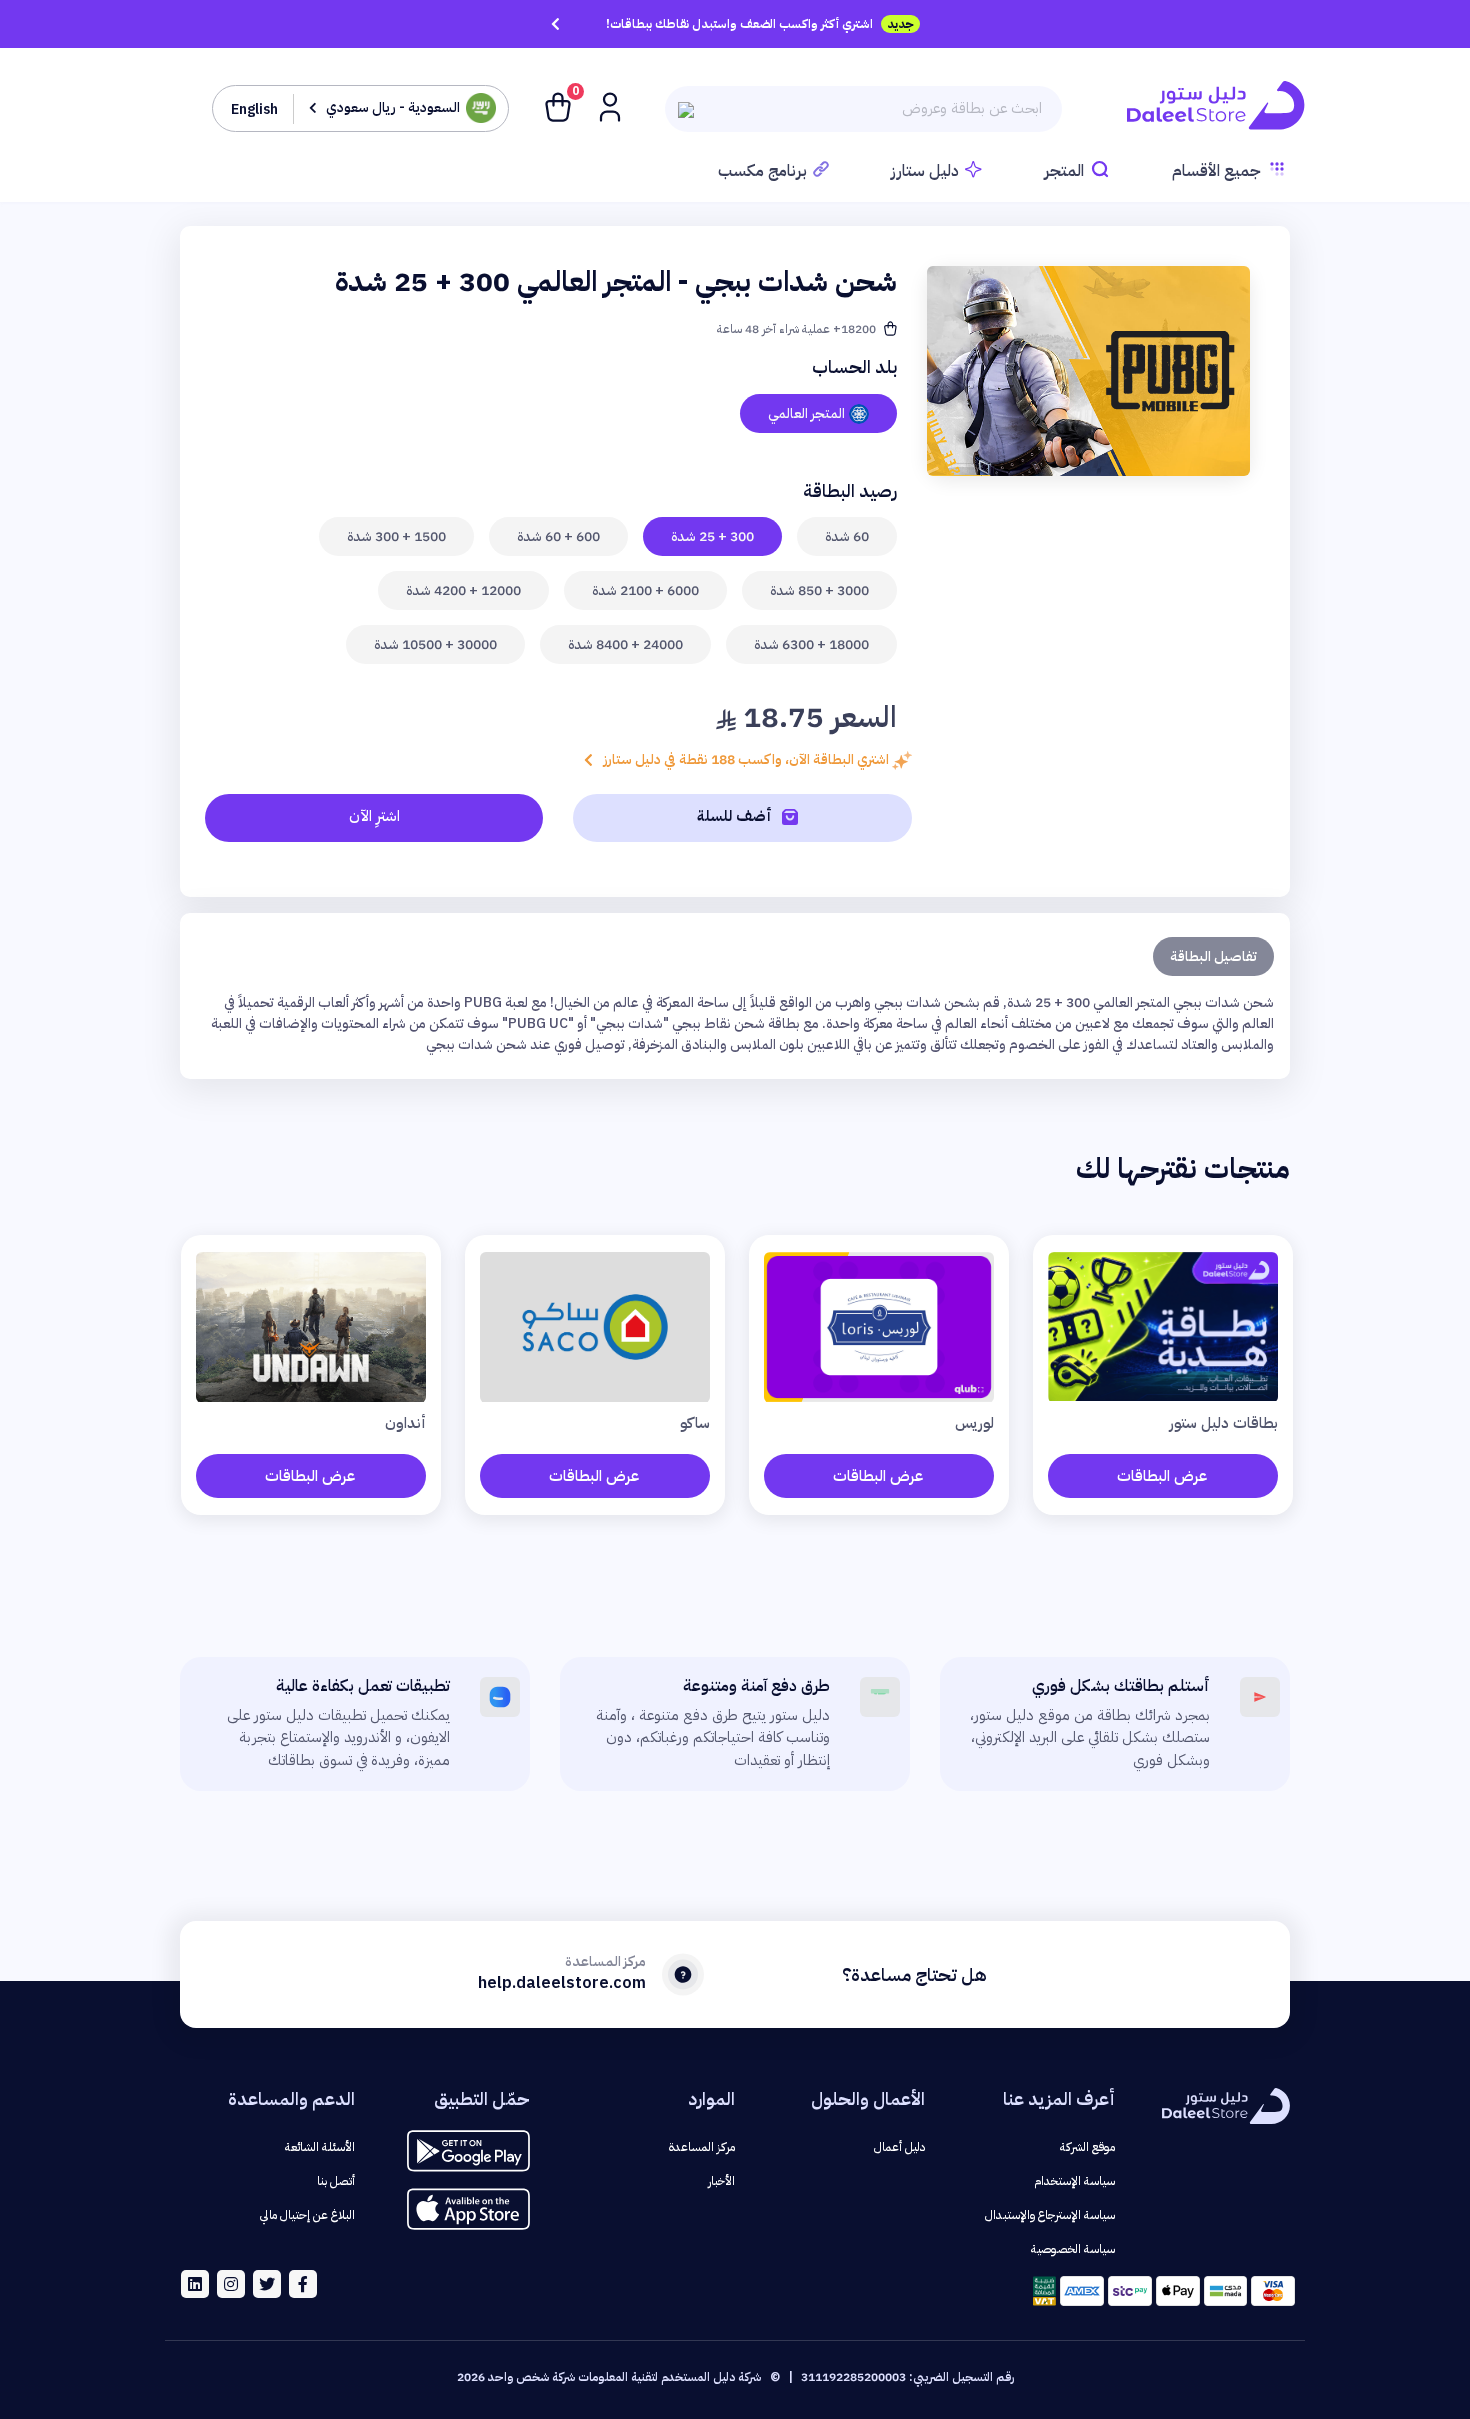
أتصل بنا (336, 2181)
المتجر (1064, 171)
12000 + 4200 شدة (463, 590)
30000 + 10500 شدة (435, 644)
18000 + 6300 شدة (811, 644)
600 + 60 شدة (558, 536)
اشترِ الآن (374, 816)
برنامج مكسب (762, 171)
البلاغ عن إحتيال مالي (307, 2215)
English (254, 109)
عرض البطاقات (1162, 1476)
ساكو (695, 1423)
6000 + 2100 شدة (645, 590)
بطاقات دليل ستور (1224, 1423)
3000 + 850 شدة (819, 590)
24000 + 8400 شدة (625, 644)
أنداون (405, 1423)
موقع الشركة (1087, 2147)
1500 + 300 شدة (396, 536)
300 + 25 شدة (712, 536)
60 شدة (847, 536)
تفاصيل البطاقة (1213, 956)
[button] (608, 106)
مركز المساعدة (702, 2147)
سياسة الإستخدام (1074, 2181)
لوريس (974, 1423)
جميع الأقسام (1216, 171)
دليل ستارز (925, 171)
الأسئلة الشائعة (320, 2147)
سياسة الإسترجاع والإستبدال (1050, 2215)
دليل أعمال (899, 2147)
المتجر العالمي (806, 413)
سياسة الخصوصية (1073, 2249)
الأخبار (721, 2181)
